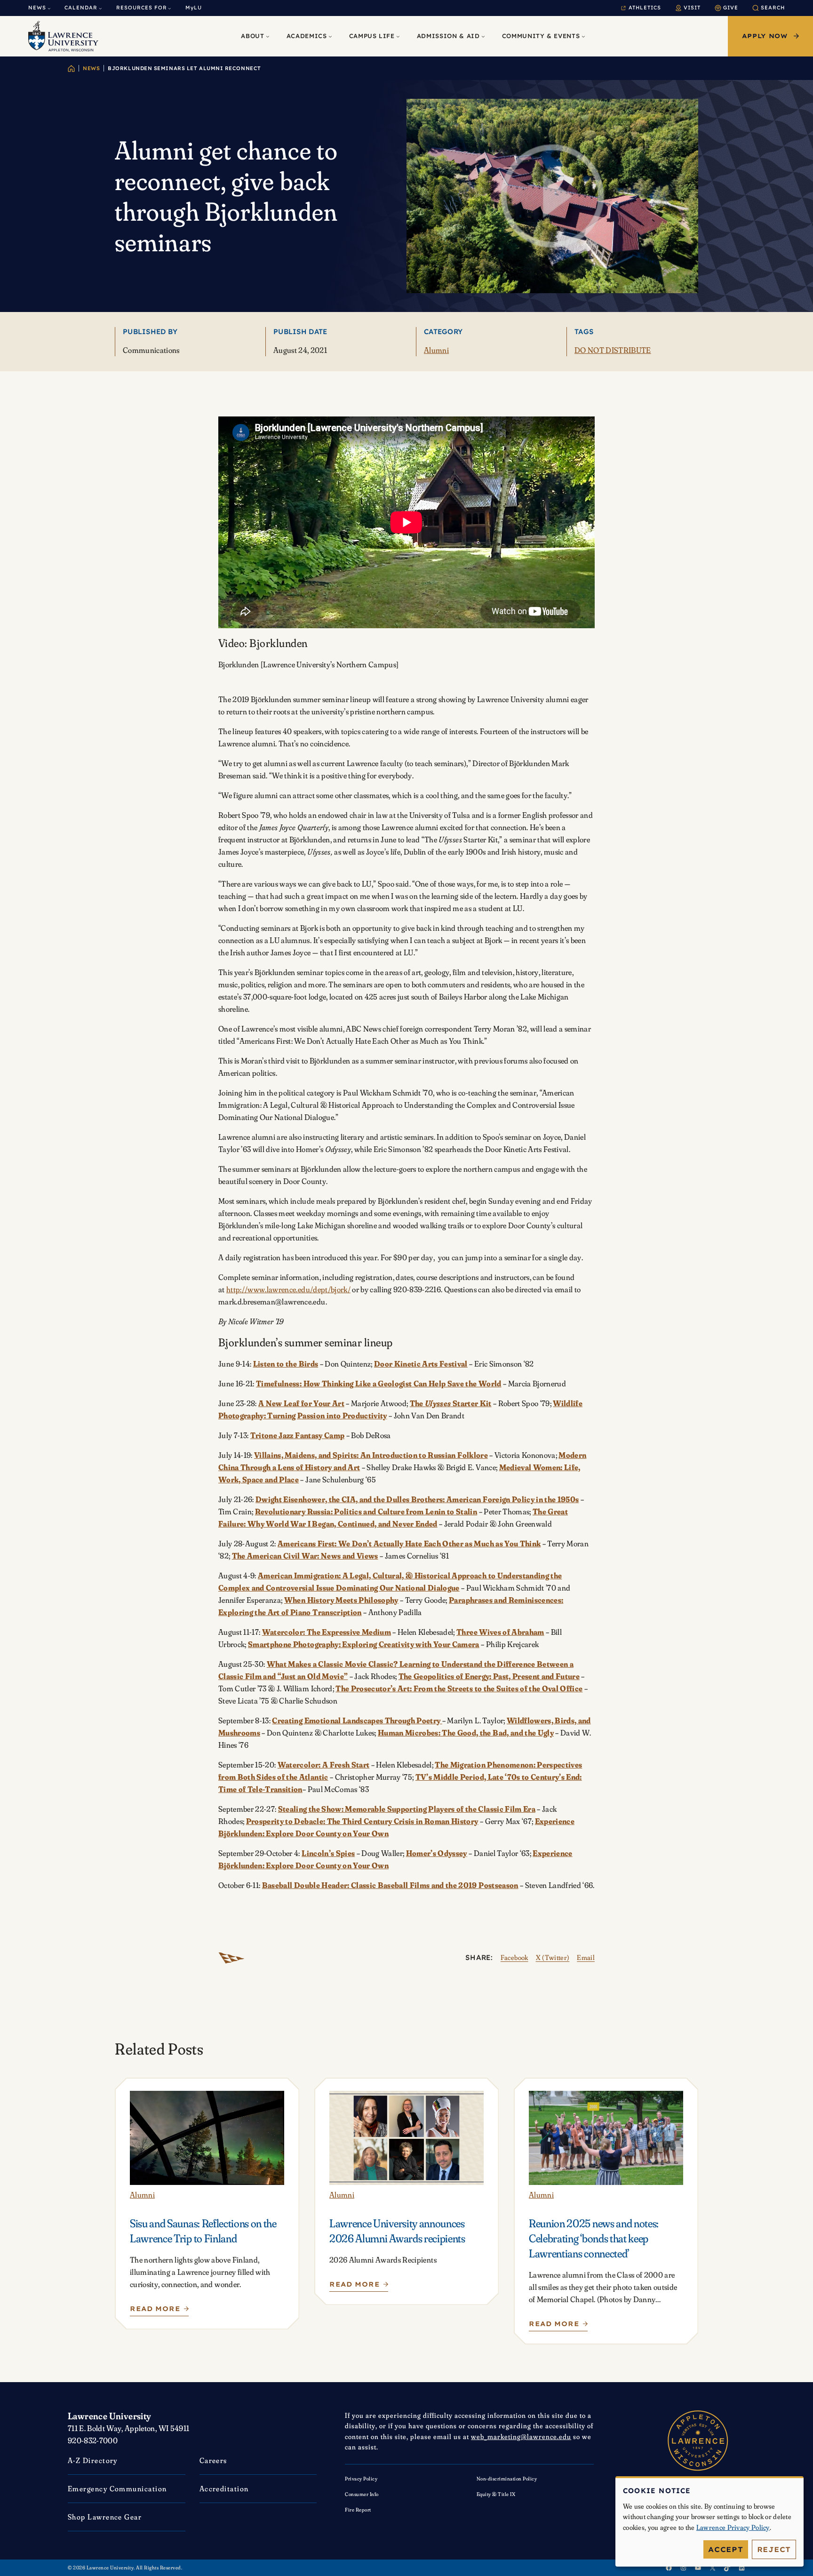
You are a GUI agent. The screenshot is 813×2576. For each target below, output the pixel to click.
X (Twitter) (553, 1957)
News (91, 68)
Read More (159, 2311)
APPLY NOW (765, 36)
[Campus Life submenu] (398, 36)
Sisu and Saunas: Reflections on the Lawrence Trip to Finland (203, 2231)
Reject (774, 2549)
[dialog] (709, 2522)
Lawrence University (110, 2416)
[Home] (71, 68)
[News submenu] (49, 8)
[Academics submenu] (330, 36)
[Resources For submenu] (170, 8)
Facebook (514, 1957)
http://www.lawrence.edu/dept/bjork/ (288, 1289)
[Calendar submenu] (100, 8)
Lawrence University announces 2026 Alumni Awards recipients (397, 2231)
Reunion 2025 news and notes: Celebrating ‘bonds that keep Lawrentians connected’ (594, 2238)
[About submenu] (268, 36)
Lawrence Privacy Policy (733, 2527)
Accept (726, 2549)
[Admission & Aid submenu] (483, 36)
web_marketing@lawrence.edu (521, 2436)
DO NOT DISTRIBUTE (613, 350)
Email (586, 1957)
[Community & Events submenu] (583, 36)
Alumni (436, 350)
